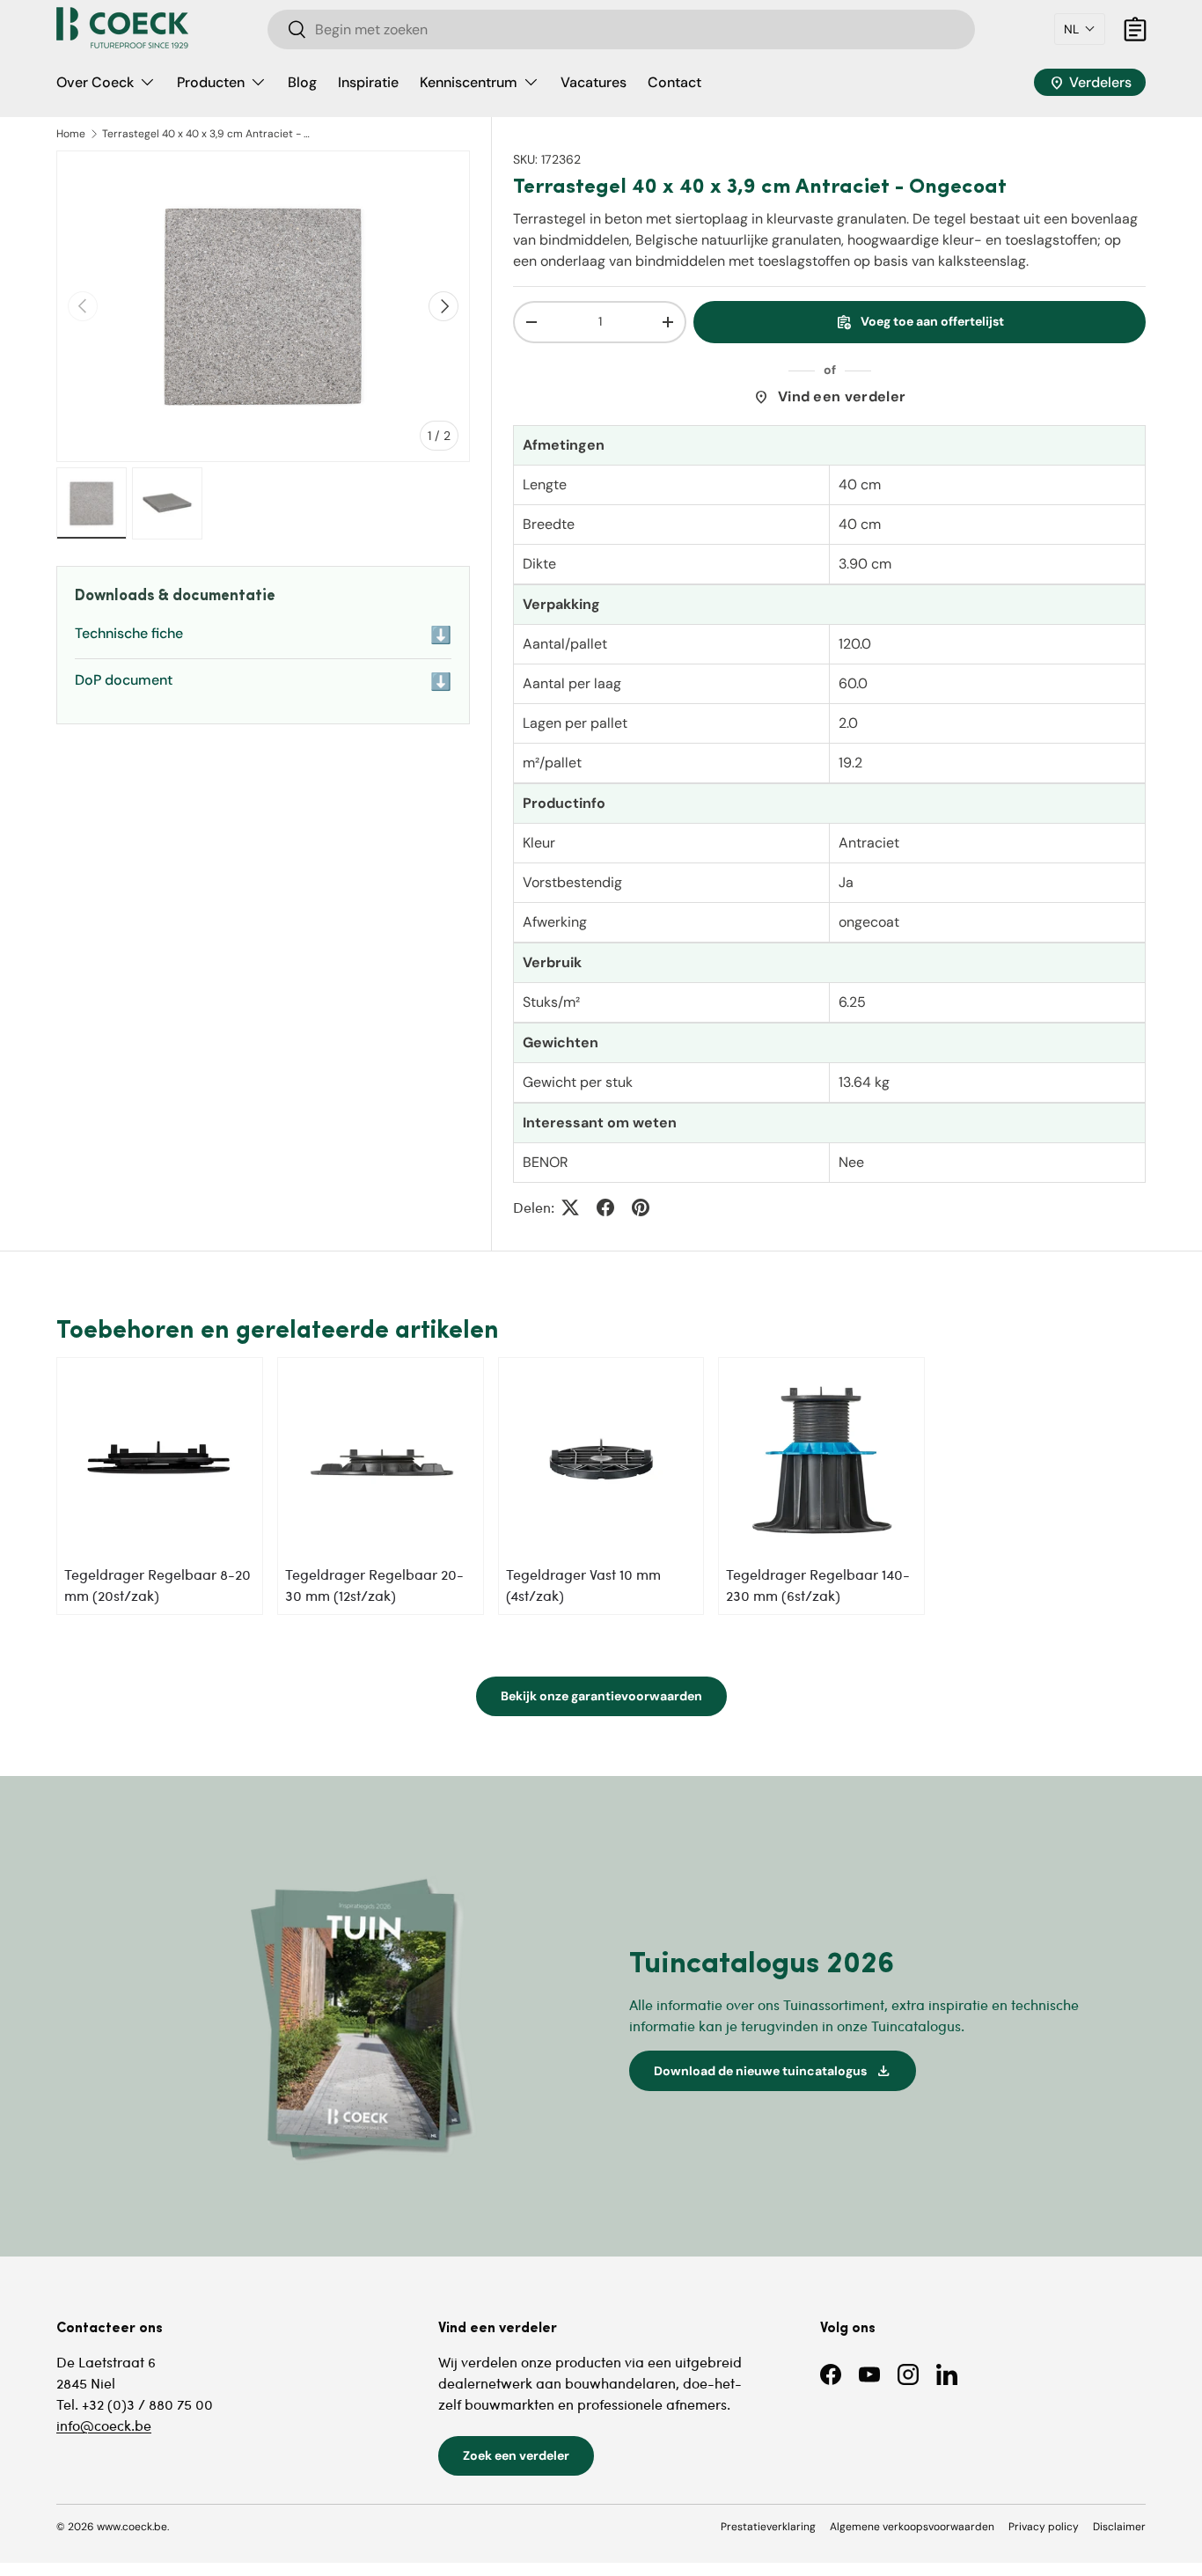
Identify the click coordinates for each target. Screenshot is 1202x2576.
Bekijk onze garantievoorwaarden (601, 1696)
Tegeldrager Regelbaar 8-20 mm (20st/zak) (158, 1585)
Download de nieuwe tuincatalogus (773, 2071)
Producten (211, 82)
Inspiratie (368, 82)
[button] (1080, 29)
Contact (674, 82)
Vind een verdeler (829, 397)
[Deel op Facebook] (605, 1207)
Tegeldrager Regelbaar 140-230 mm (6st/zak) (818, 1585)
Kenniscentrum (469, 82)
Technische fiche (263, 635)
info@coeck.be (104, 2425)
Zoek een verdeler (516, 2455)
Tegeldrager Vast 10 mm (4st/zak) (583, 1585)
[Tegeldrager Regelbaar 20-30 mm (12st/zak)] (381, 1460)
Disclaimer (1119, 2527)
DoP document (263, 682)
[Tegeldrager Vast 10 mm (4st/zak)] (601, 1460)
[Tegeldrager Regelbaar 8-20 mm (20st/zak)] (160, 1460)
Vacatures (594, 82)
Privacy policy (1044, 2527)
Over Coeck (95, 82)
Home (71, 134)
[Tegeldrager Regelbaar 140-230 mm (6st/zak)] (821, 1460)
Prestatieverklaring (768, 2527)
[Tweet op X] (570, 1207)
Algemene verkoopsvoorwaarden (912, 2527)
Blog (302, 82)
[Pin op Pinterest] (641, 1207)
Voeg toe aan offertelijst (920, 322)
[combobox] (622, 29)
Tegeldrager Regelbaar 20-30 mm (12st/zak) (374, 1585)
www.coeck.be (132, 2527)
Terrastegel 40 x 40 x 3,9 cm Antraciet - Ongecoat (208, 134)
